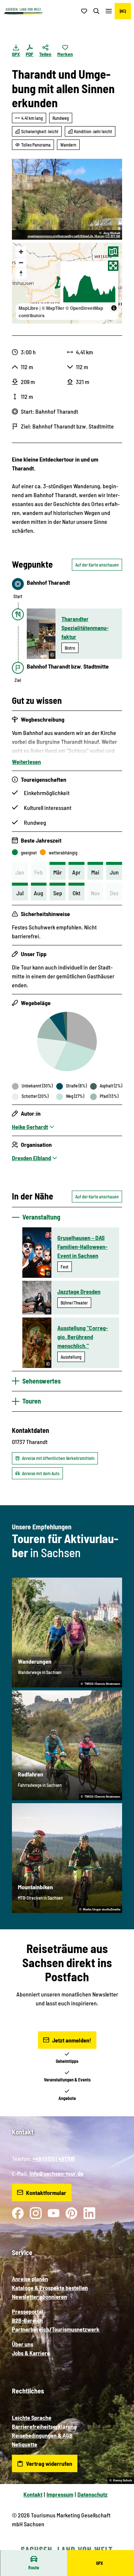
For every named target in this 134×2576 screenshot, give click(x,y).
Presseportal (28, 2311)
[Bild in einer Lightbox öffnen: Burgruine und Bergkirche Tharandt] (67, 199)
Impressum (60, 2494)
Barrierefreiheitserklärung (44, 2426)
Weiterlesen (26, 762)
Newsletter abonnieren (39, 2296)
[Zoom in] (21, 252)
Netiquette (25, 2444)
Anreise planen (30, 2279)
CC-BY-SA (113, 236)
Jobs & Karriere (31, 2353)
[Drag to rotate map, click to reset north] (21, 273)
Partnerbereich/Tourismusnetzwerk (56, 2329)
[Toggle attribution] (114, 308)
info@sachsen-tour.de (56, 2173)
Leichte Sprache (32, 2417)
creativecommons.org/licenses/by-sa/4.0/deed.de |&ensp (66, 236)
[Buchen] (123, 11)
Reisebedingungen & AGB (42, 2435)
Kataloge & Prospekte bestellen (50, 2288)
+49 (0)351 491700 (54, 2158)
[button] (119, 2546)
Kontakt (33, 2494)
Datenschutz (92, 2494)
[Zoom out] (21, 262)
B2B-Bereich (27, 2320)
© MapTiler (53, 308)
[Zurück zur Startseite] (23, 11)
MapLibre (28, 308)
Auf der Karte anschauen (97, 565)
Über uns (23, 2344)
